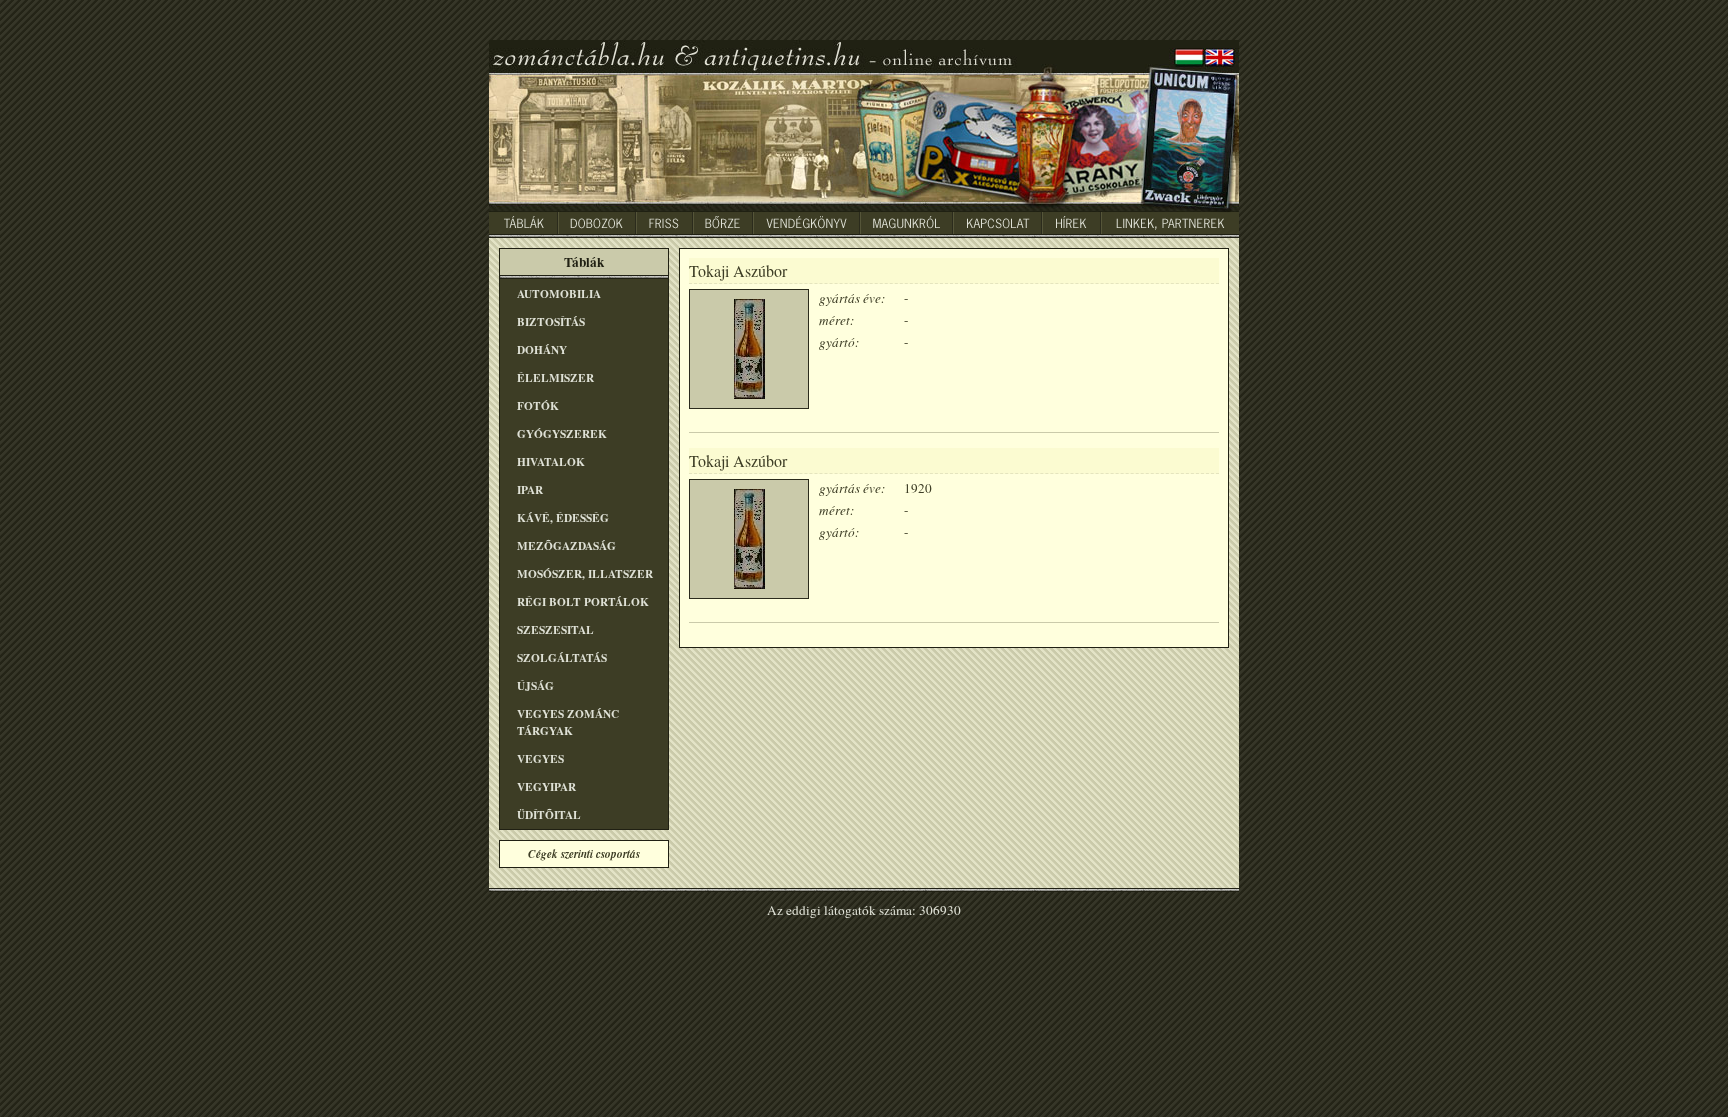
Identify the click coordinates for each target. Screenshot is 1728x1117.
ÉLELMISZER (555, 377)
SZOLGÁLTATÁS (562, 657)
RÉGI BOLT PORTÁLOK (583, 601)
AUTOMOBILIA (559, 293)
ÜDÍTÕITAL (549, 814)
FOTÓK (538, 405)
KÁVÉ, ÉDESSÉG (563, 517)
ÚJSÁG (535, 685)
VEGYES (540, 758)
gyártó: (839, 342)
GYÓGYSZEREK (562, 433)
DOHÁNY (542, 349)
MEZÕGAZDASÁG (566, 545)
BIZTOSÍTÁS (551, 321)
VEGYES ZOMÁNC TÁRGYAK (568, 722)
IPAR (530, 489)
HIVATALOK (551, 461)
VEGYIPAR (546, 786)
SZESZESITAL (555, 629)
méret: (836, 320)
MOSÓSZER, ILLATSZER (585, 573)
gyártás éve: (852, 298)
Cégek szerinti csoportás (584, 854)
